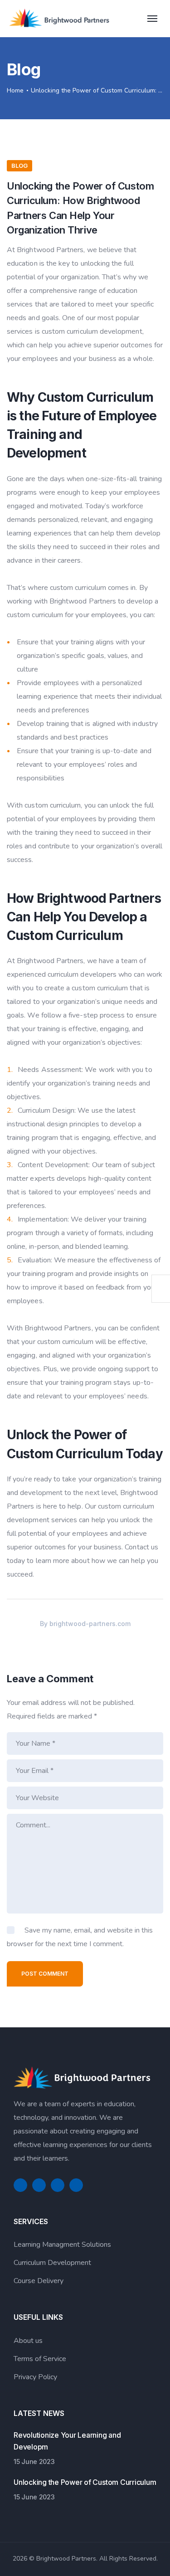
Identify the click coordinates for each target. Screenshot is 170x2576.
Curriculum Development (52, 2263)
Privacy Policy (35, 2377)
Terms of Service (40, 2359)
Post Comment (45, 1974)
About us (28, 2341)
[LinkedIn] (58, 2185)
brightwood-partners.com (90, 1624)
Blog (19, 166)
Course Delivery (39, 2281)
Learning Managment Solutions (62, 2245)
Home (15, 90)
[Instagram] (76, 2185)
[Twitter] (39, 2185)
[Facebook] (20, 2185)
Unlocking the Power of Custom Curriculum (85, 2482)
